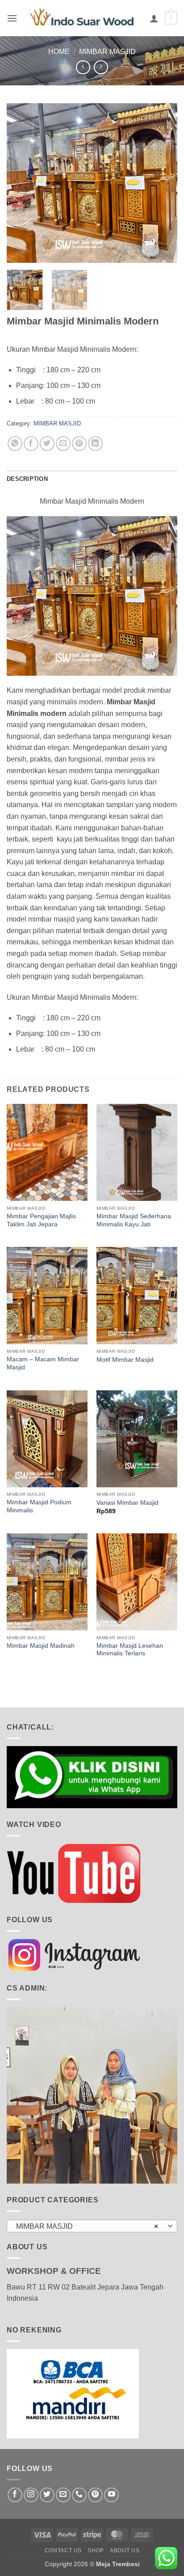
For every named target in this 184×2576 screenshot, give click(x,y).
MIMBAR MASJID (107, 52)
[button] (12, 18)
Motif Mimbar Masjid (125, 1360)
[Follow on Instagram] (31, 2495)
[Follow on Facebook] (15, 2495)
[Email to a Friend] (63, 444)
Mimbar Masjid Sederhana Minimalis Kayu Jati (134, 1220)
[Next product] (83, 67)
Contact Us (63, 2551)
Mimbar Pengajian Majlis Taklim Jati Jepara (41, 1220)
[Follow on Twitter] (47, 2495)
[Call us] (79, 2495)
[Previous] (21, 183)
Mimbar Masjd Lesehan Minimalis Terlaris (130, 1650)
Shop (96, 2551)
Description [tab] (27, 479)
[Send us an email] (63, 2495)
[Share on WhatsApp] (15, 444)
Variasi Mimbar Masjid (128, 1503)
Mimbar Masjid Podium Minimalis (39, 1506)
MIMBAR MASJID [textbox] (87, 2226)
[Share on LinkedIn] (95, 444)
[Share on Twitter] (47, 444)
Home (59, 52)
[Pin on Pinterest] (79, 444)
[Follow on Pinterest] (95, 2495)
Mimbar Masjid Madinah (41, 1646)
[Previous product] (101, 67)
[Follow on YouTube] (111, 2495)
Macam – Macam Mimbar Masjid (43, 1363)
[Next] (163, 183)
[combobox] (92, 2226)
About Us (125, 2551)
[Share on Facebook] (31, 444)
